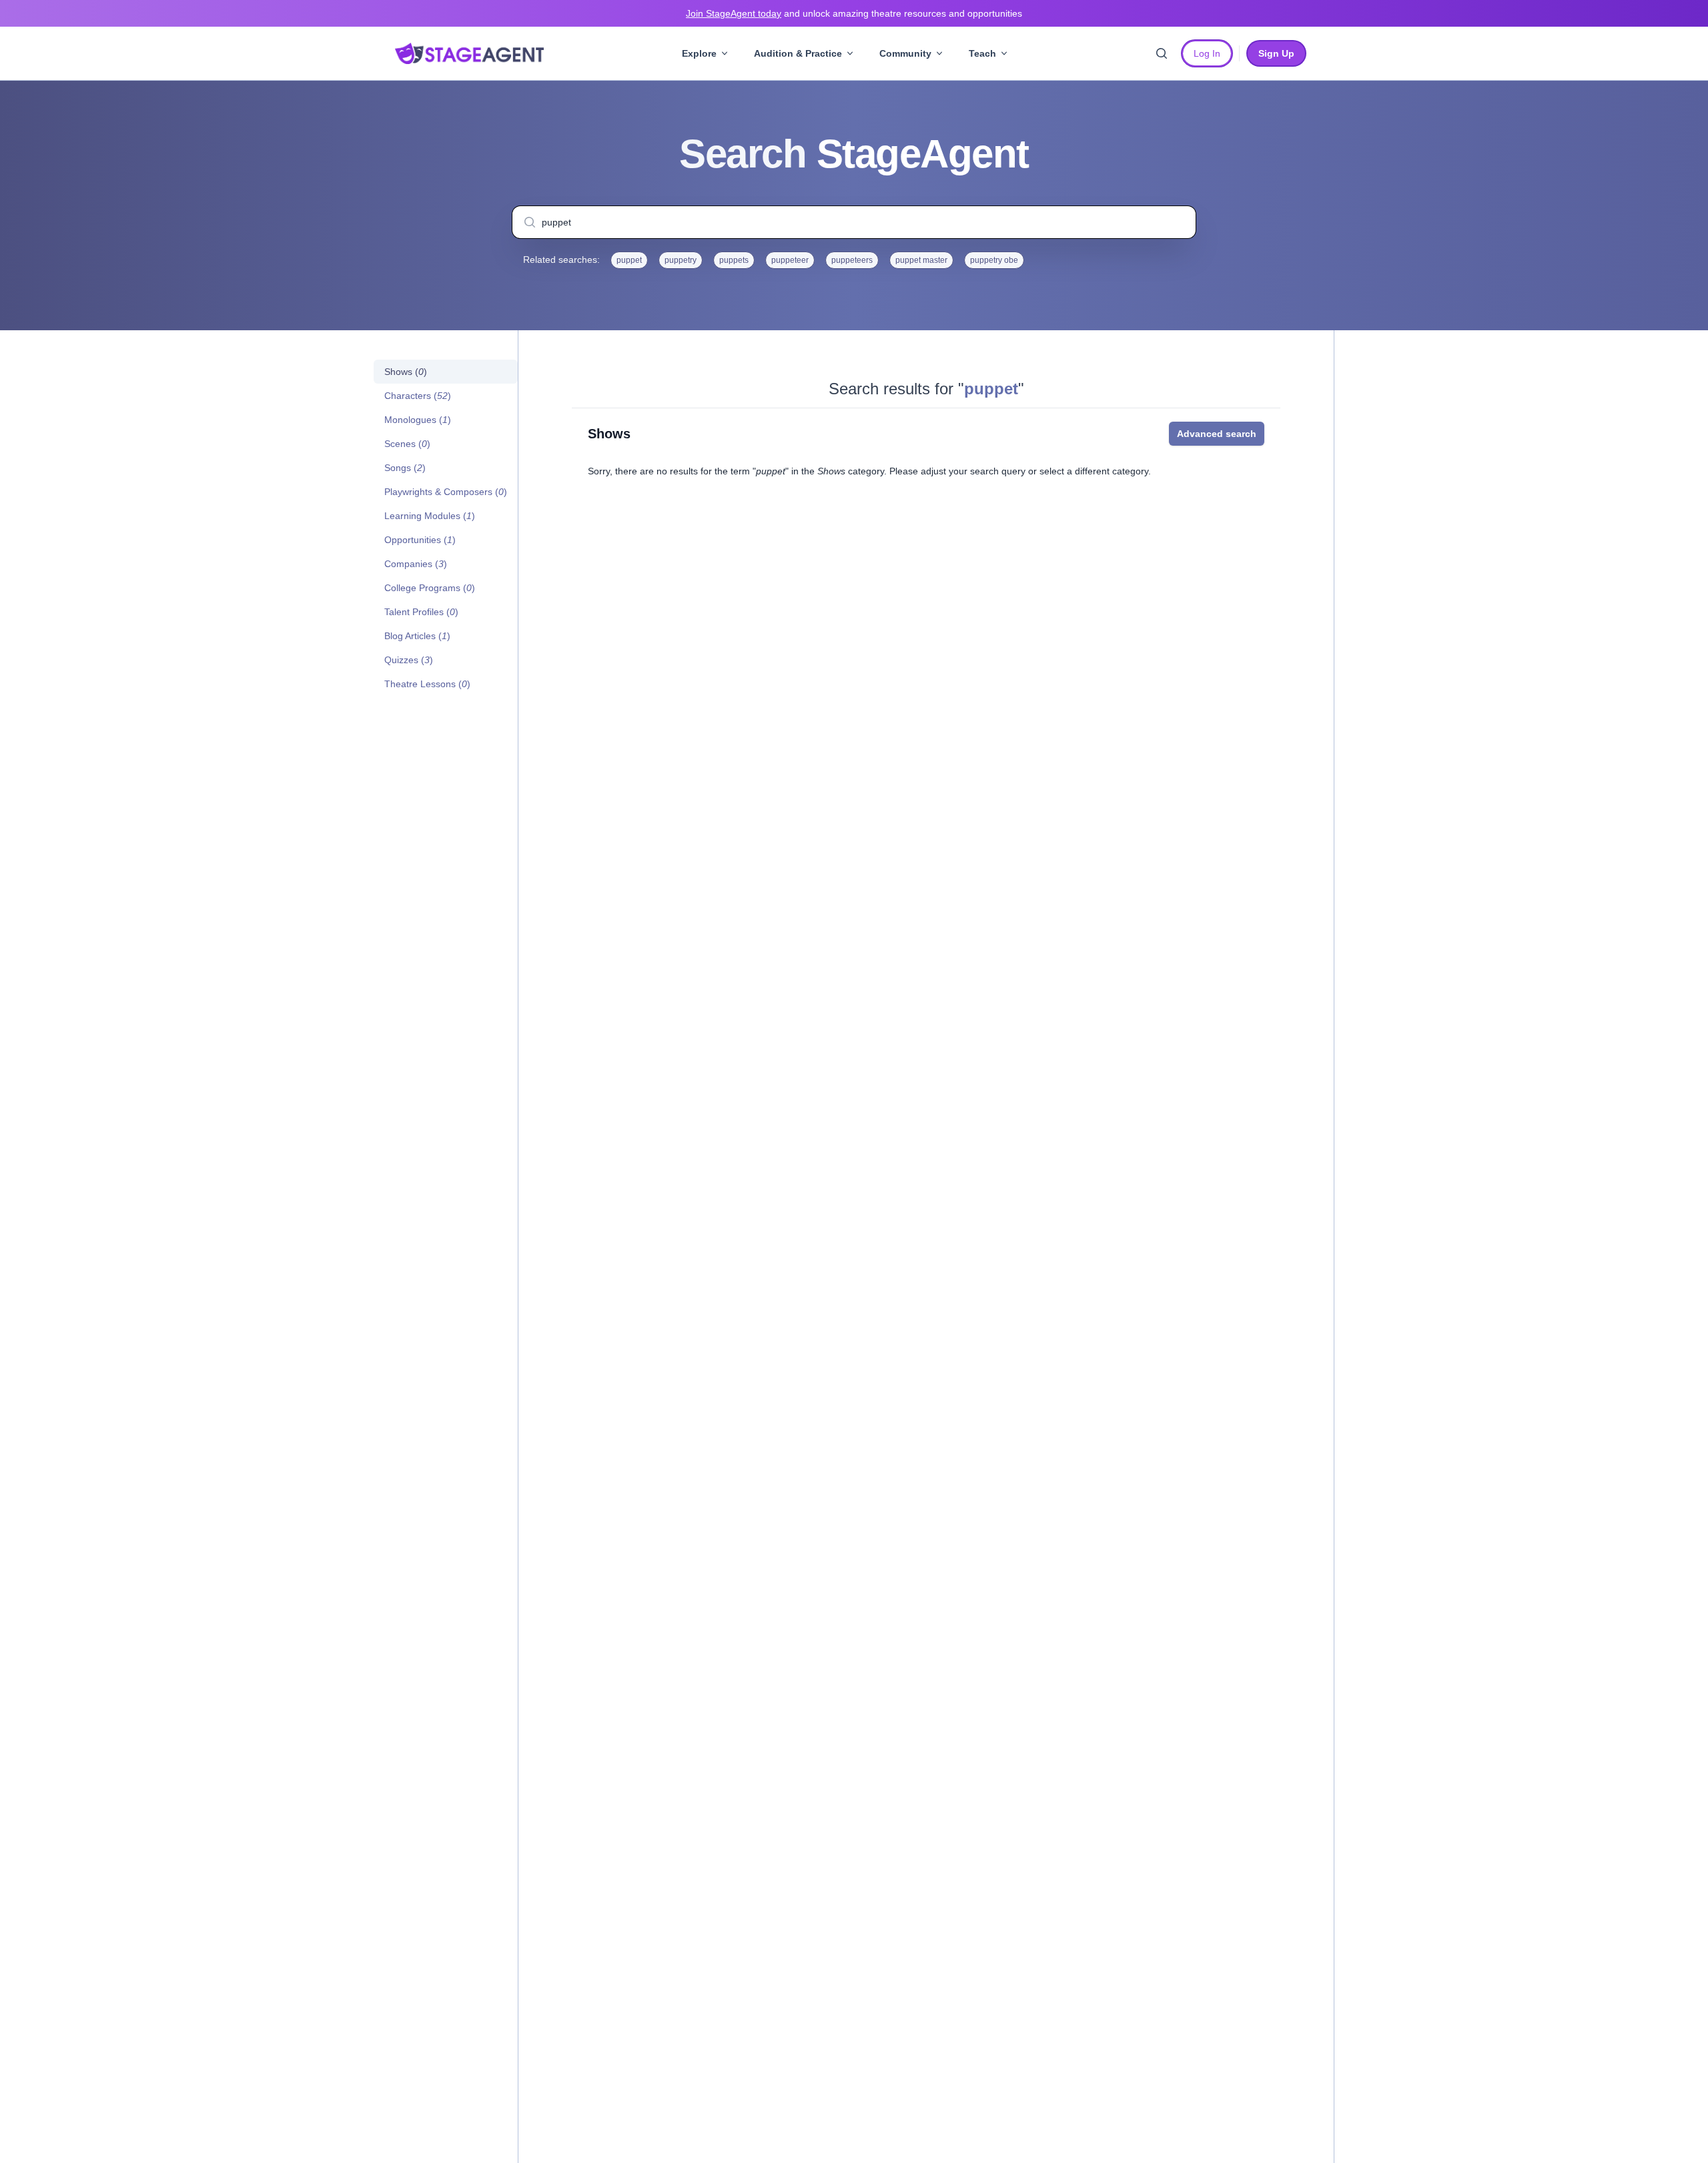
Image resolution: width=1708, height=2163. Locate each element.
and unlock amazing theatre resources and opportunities (854, 13)
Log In (1207, 53)
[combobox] (854, 222)
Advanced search (1217, 434)
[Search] (1162, 53)
